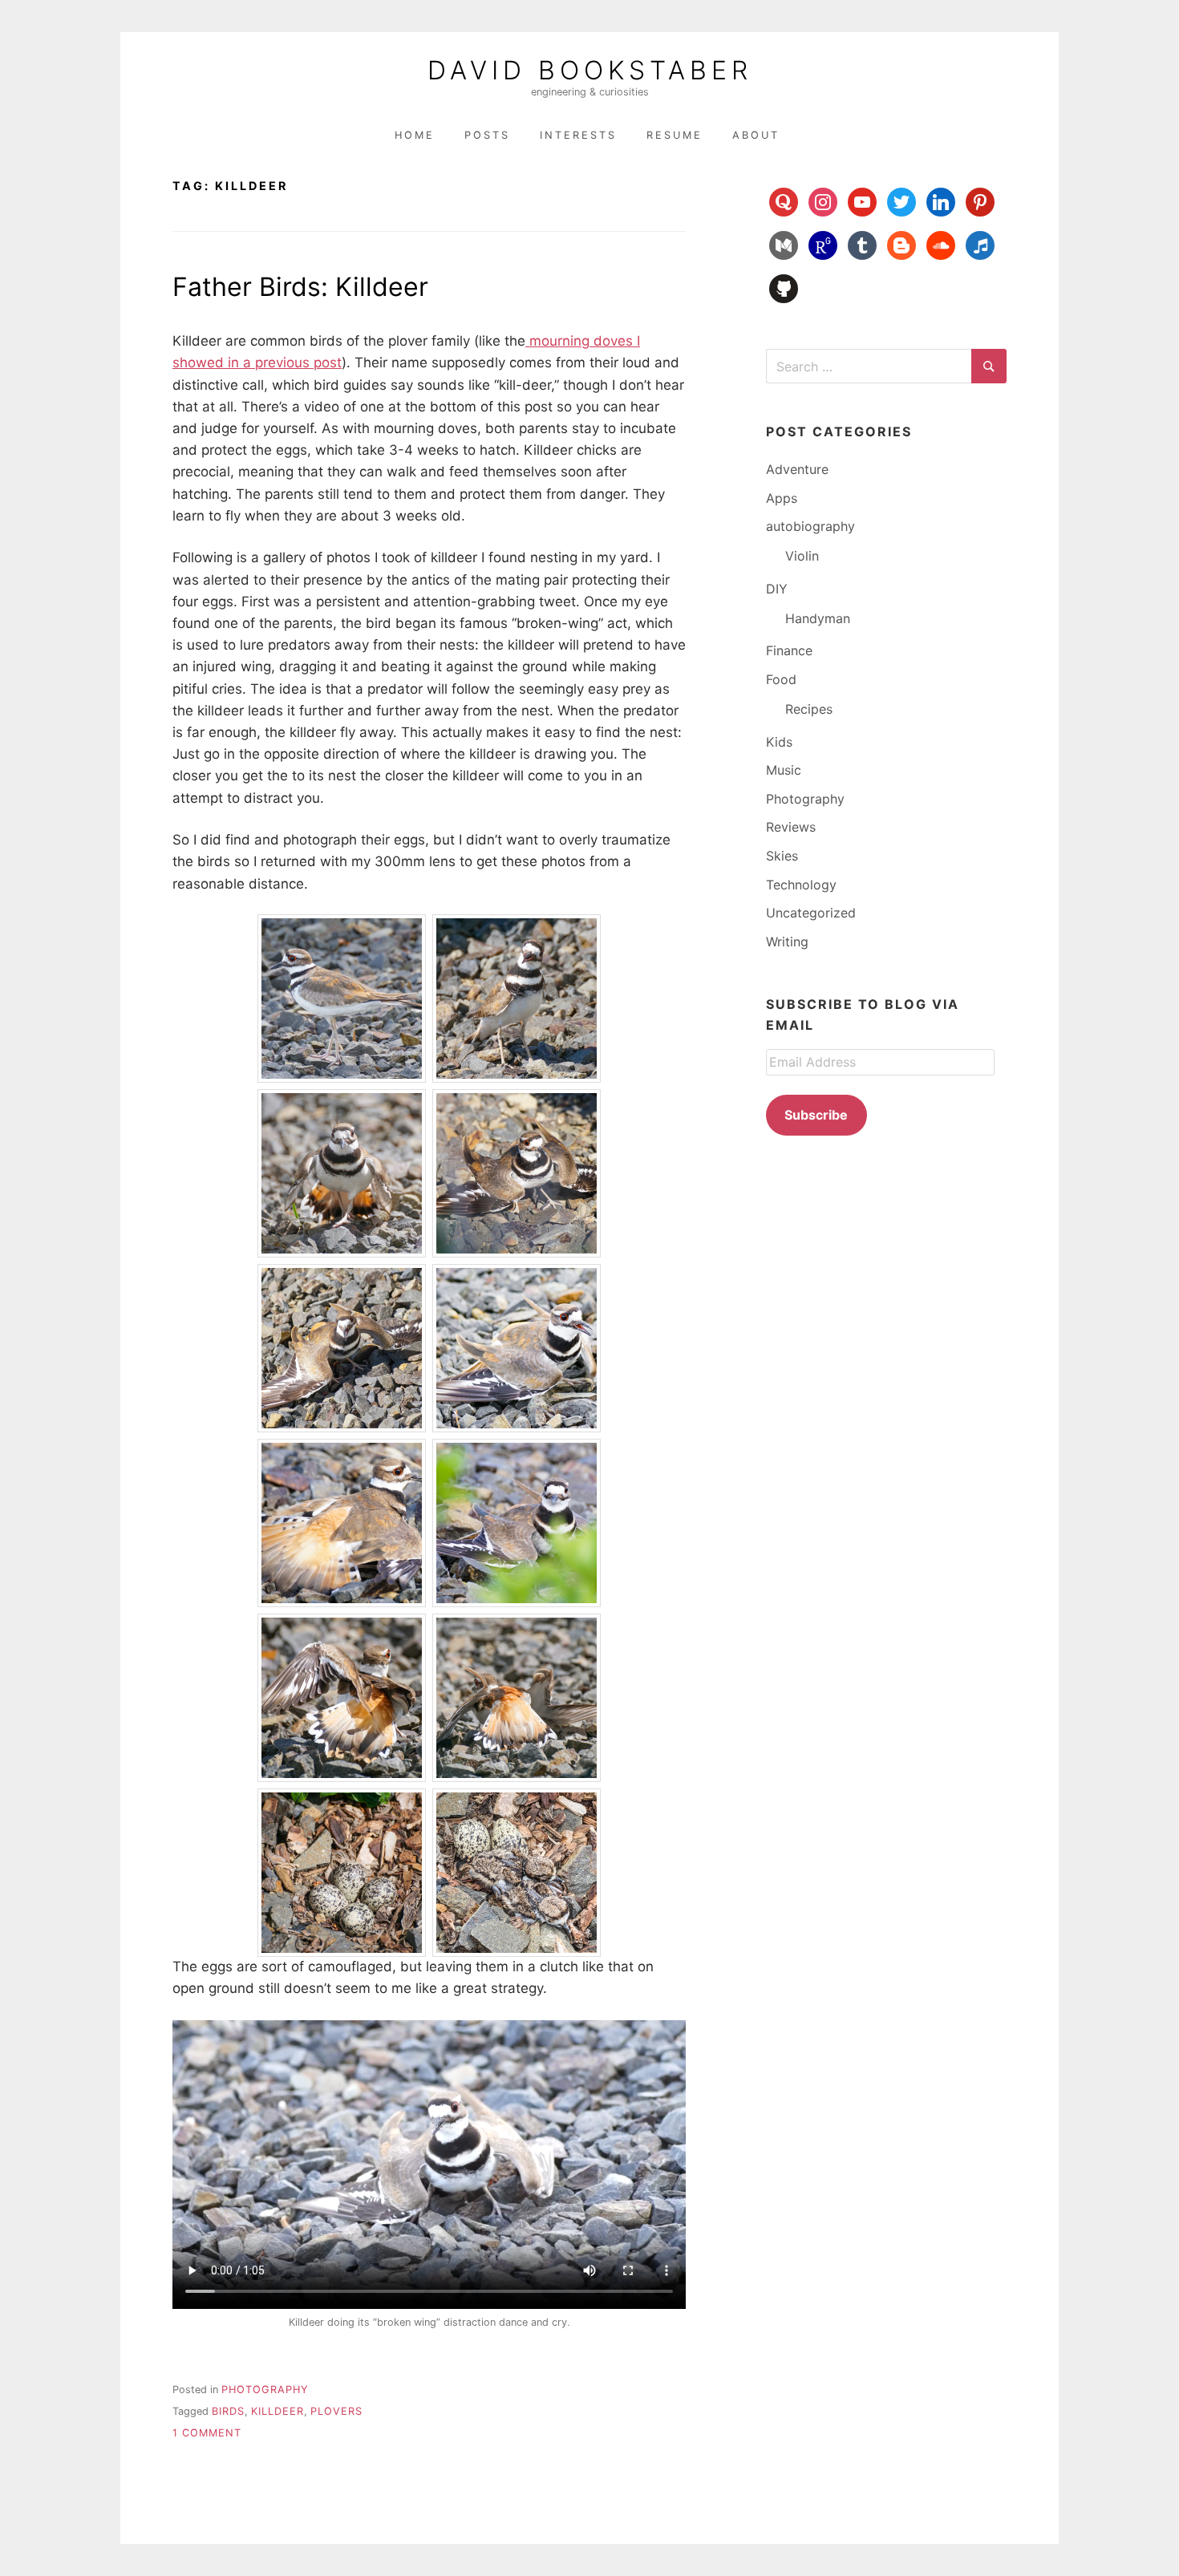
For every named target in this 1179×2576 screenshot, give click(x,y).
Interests (578, 135)
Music (784, 770)
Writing (787, 942)
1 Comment (207, 2433)
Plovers (336, 2411)
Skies (782, 856)
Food (781, 679)
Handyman (818, 618)
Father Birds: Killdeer (300, 287)
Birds (228, 2411)
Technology (801, 885)
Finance (789, 650)
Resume (675, 135)
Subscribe (816, 1115)
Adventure (797, 469)
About (756, 135)
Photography (265, 2390)
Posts (487, 135)
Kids (779, 742)
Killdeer (278, 2411)
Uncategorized (811, 913)
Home (415, 135)
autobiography (810, 526)
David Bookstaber (590, 71)
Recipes (809, 709)
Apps (782, 498)
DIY (777, 589)
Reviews (791, 827)
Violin (802, 556)
